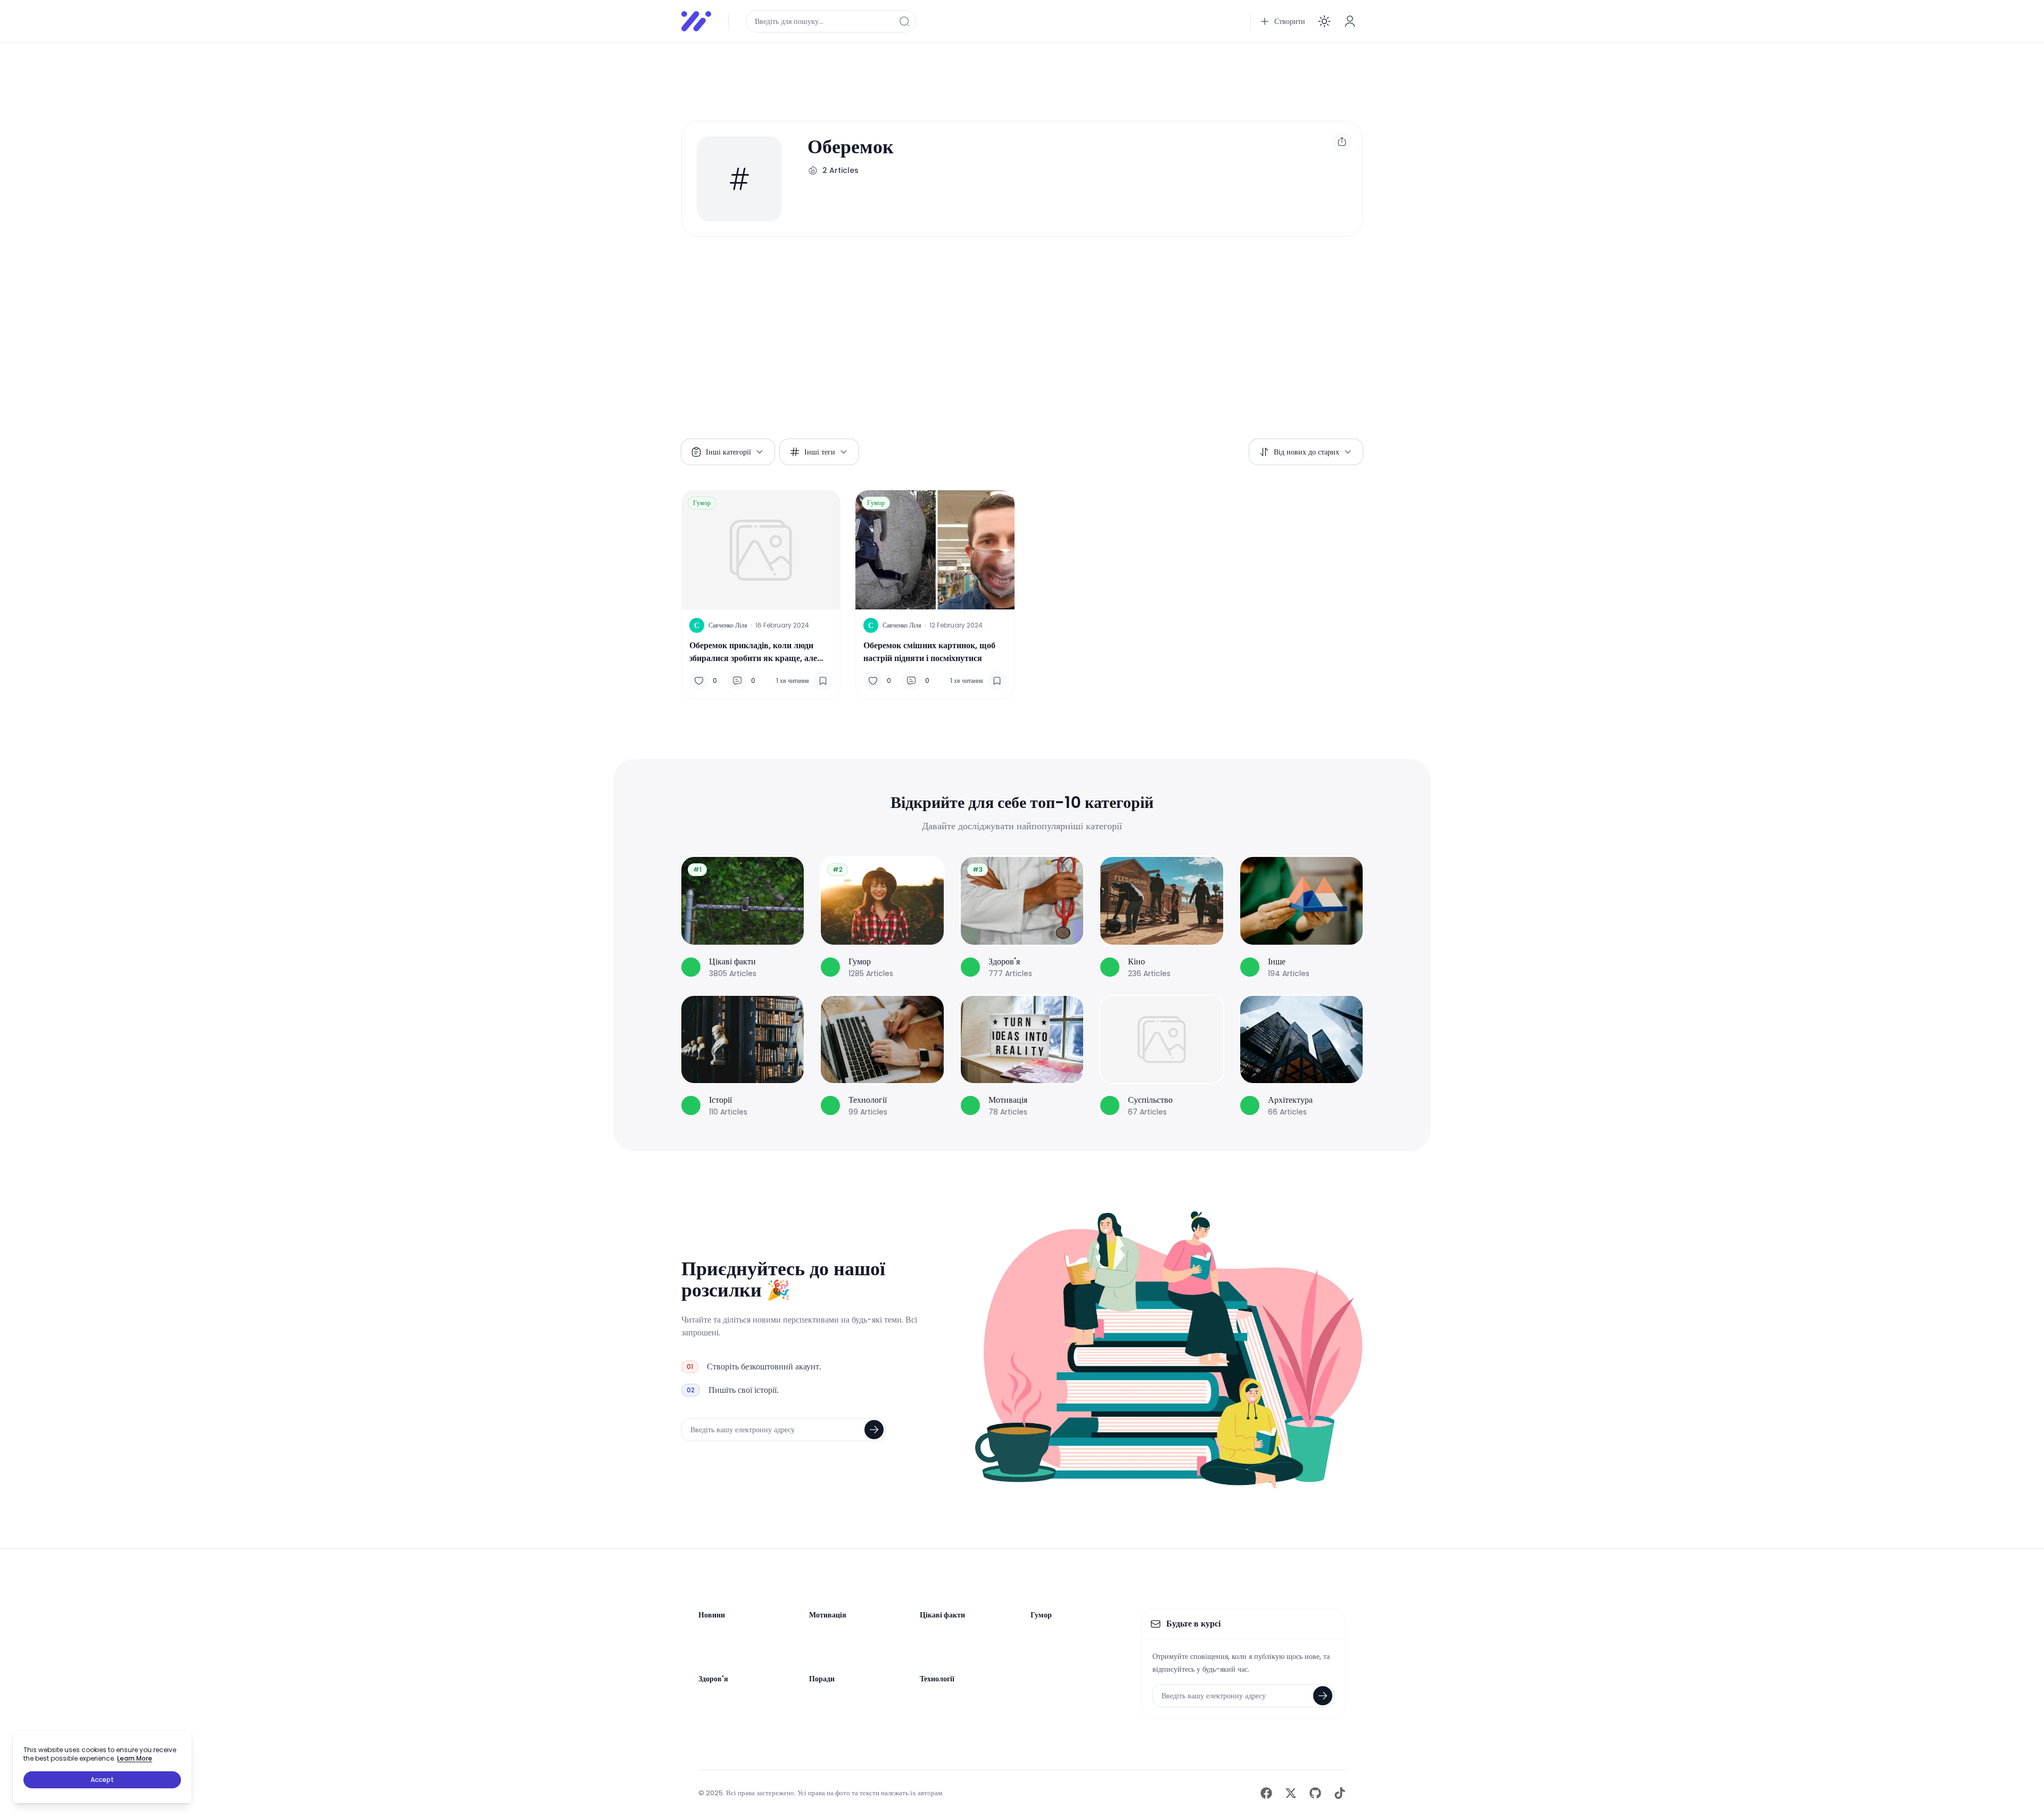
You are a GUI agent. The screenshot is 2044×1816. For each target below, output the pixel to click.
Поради (822, 1679)
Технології (937, 1679)
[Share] (1342, 142)
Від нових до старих (1307, 452)
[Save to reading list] (823, 681)
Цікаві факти (942, 1615)
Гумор (702, 503)
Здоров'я (713, 1679)
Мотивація (828, 1615)
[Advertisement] (1001, 76)
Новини (712, 1615)
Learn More (135, 1758)
